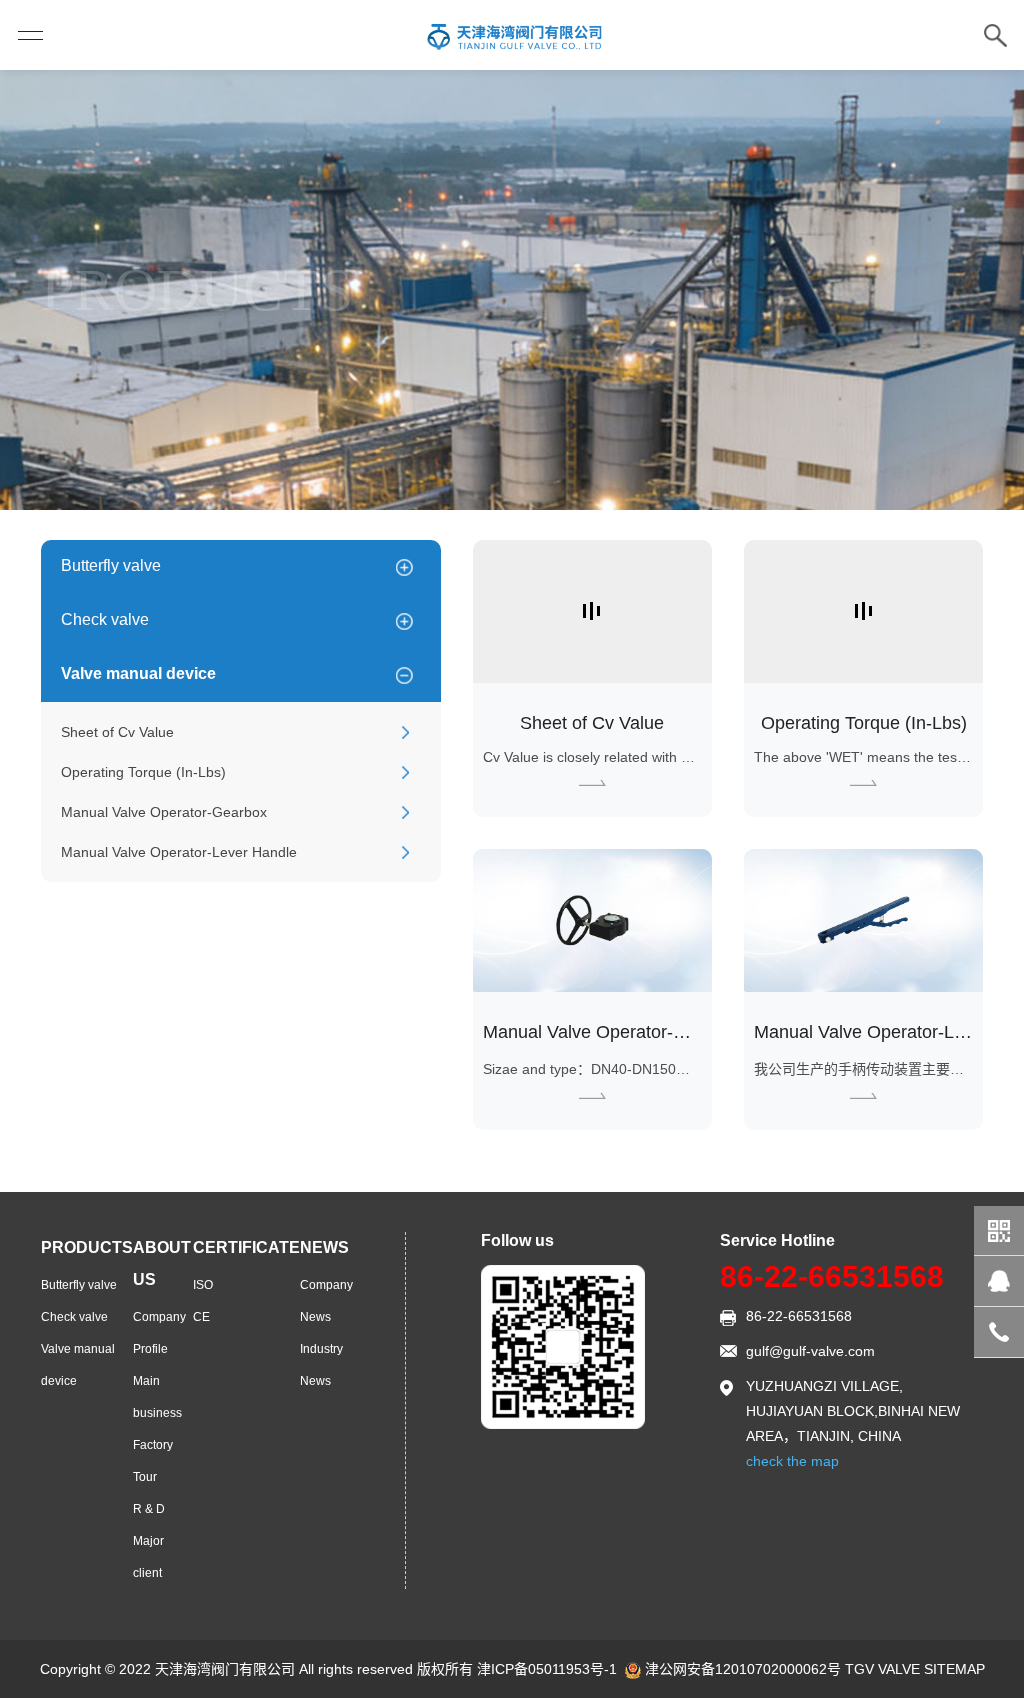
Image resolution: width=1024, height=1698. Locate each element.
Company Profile (159, 1333)
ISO (203, 1285)
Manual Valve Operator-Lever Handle (179, 852)
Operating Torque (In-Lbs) (143, 772)
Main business (157, 1397)
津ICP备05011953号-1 (547, 1669)
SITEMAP (954, 1669)
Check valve (105, 619)
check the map (792, 1461)
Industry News (321, 1365)
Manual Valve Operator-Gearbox (164, 812)
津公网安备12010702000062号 (743, 1669)
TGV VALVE (882, 1669)
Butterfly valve (111, 565)
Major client (148, 1557)
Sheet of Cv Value (117, 732)
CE (201, 1317)
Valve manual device (138, 673)
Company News (326, 1301)
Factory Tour (153, 1461)
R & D (149, 1509)
